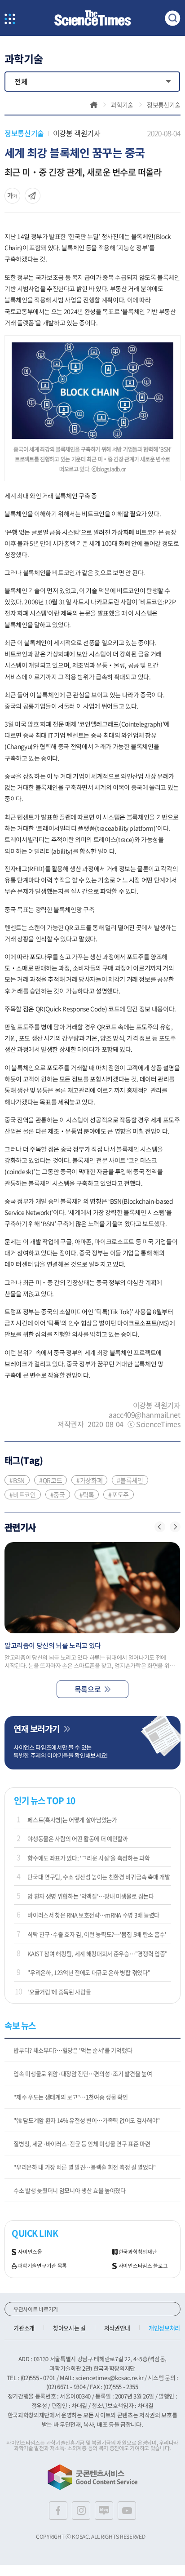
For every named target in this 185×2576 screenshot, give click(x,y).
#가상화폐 (89, 1480)
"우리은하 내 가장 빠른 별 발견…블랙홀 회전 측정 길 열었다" (85, 2167)
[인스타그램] (81, 2511)
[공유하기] (12, 196)
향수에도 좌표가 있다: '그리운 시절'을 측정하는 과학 (88, 1858)
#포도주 (119, 1494)
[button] (160, 1527)
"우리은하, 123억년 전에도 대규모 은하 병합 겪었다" (89, 1972)
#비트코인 (22, 1494)
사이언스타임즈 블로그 (143, 2266)
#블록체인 (130, 1480)
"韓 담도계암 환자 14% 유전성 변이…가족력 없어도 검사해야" (87, 2120)
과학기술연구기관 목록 (42, 2266)
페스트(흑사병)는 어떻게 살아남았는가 (72, 1820)
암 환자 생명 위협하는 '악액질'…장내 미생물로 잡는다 (90, 1896)
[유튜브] (127, 2511)
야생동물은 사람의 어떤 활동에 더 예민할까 (78, 1838)
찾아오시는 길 (69, 2328)
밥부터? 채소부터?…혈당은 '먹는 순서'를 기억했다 (73, 2050)
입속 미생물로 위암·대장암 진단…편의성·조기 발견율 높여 (83, 2073)
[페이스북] (58, 2511)
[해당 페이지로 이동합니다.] (92, 1588)
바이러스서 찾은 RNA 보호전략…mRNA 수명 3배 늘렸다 (93, 1915)
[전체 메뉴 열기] (10, 20)
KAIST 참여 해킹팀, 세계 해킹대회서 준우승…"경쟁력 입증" (97, 1953)
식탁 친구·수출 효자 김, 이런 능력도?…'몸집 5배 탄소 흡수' (97, 1934)
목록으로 (88, 1689)
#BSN (17, 1480)
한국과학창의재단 (138, 2252)
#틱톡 (87, 1494)
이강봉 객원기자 (77, 133)
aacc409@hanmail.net (144, 1414)
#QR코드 (51, 1480)
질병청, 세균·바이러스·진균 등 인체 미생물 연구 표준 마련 (82, 2144)
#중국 (58, 1494)
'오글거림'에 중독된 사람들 (59, 1992)
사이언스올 (30, 2252)
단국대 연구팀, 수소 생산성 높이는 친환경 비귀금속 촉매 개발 (99, 1877)
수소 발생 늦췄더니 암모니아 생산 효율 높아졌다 (70, 2190)
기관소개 (24, 2328)
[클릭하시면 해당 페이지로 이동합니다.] (92, 18)
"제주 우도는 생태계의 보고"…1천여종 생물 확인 (70, 2097)
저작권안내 (117, 2328)
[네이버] (104, 2511)
